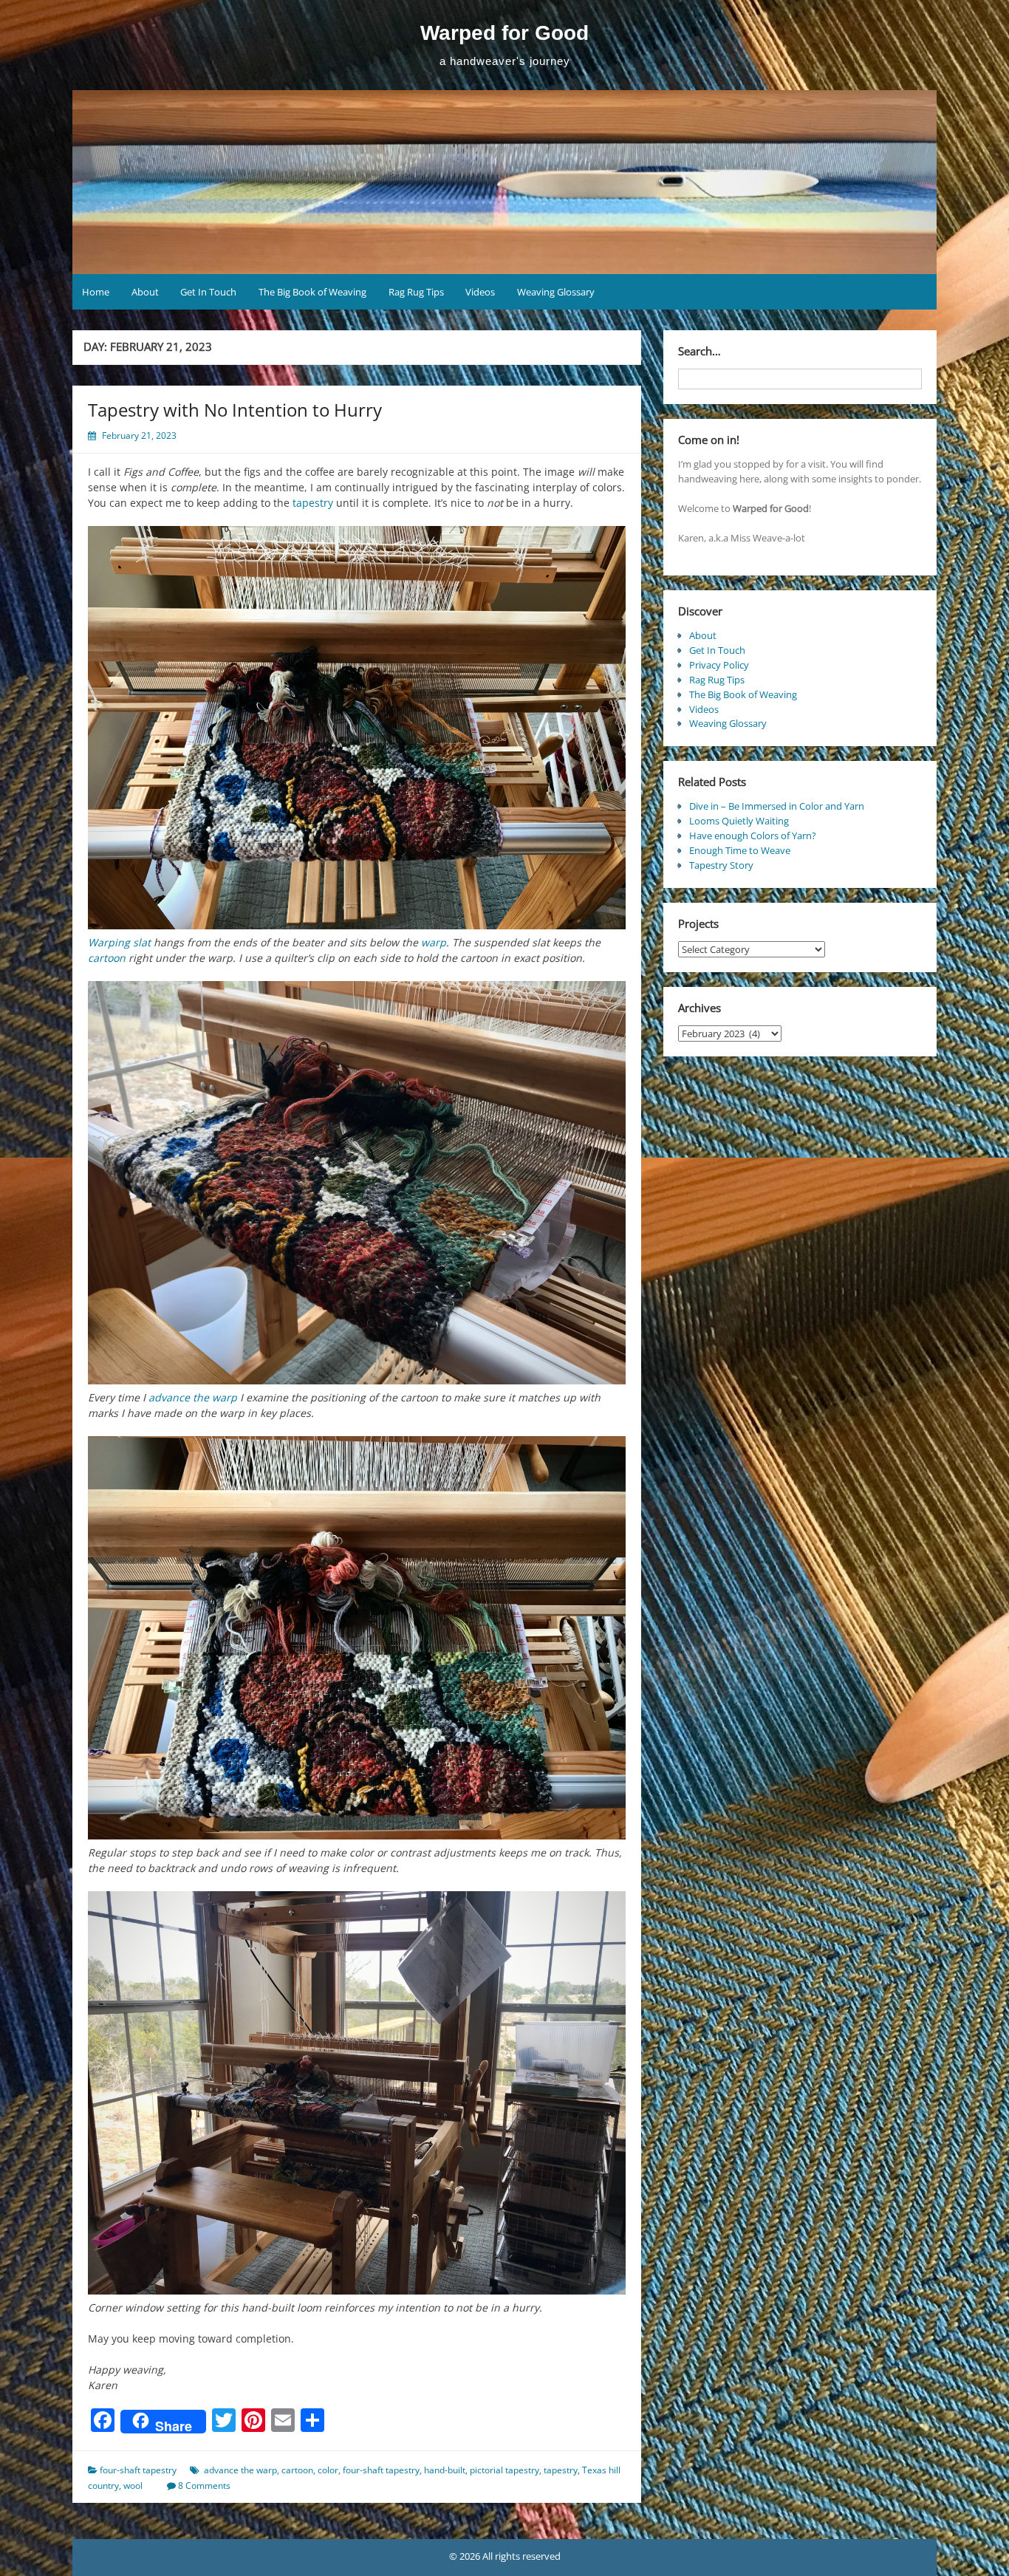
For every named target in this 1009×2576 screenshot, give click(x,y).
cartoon (107, 958)
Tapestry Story (721, 865)
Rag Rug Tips (416, 292)
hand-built (445, 2470)
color (328, 2470)
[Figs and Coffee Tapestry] (357, 728)
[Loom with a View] (357, 2093)
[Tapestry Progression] (357, 1183)
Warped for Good (504, 33)
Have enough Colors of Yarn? (753, 836)
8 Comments (204, 2486)
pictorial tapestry (504, 2470)
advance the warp (193, 1397)
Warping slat (119, 942)
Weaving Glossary (556, 292)
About (145, 292)
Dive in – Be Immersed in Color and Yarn (777, 806)
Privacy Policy (719, 665)
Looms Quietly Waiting (739, 821)
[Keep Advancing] (357, 1638)
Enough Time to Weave (740, 850)
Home (96, 292)
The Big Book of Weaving (312, 292)
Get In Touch (208, 292)
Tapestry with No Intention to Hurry (235, 410)
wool (133, 2486)
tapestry (313, 503)
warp (434, 942)
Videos (480, 292)
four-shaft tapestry (138, 2470)
